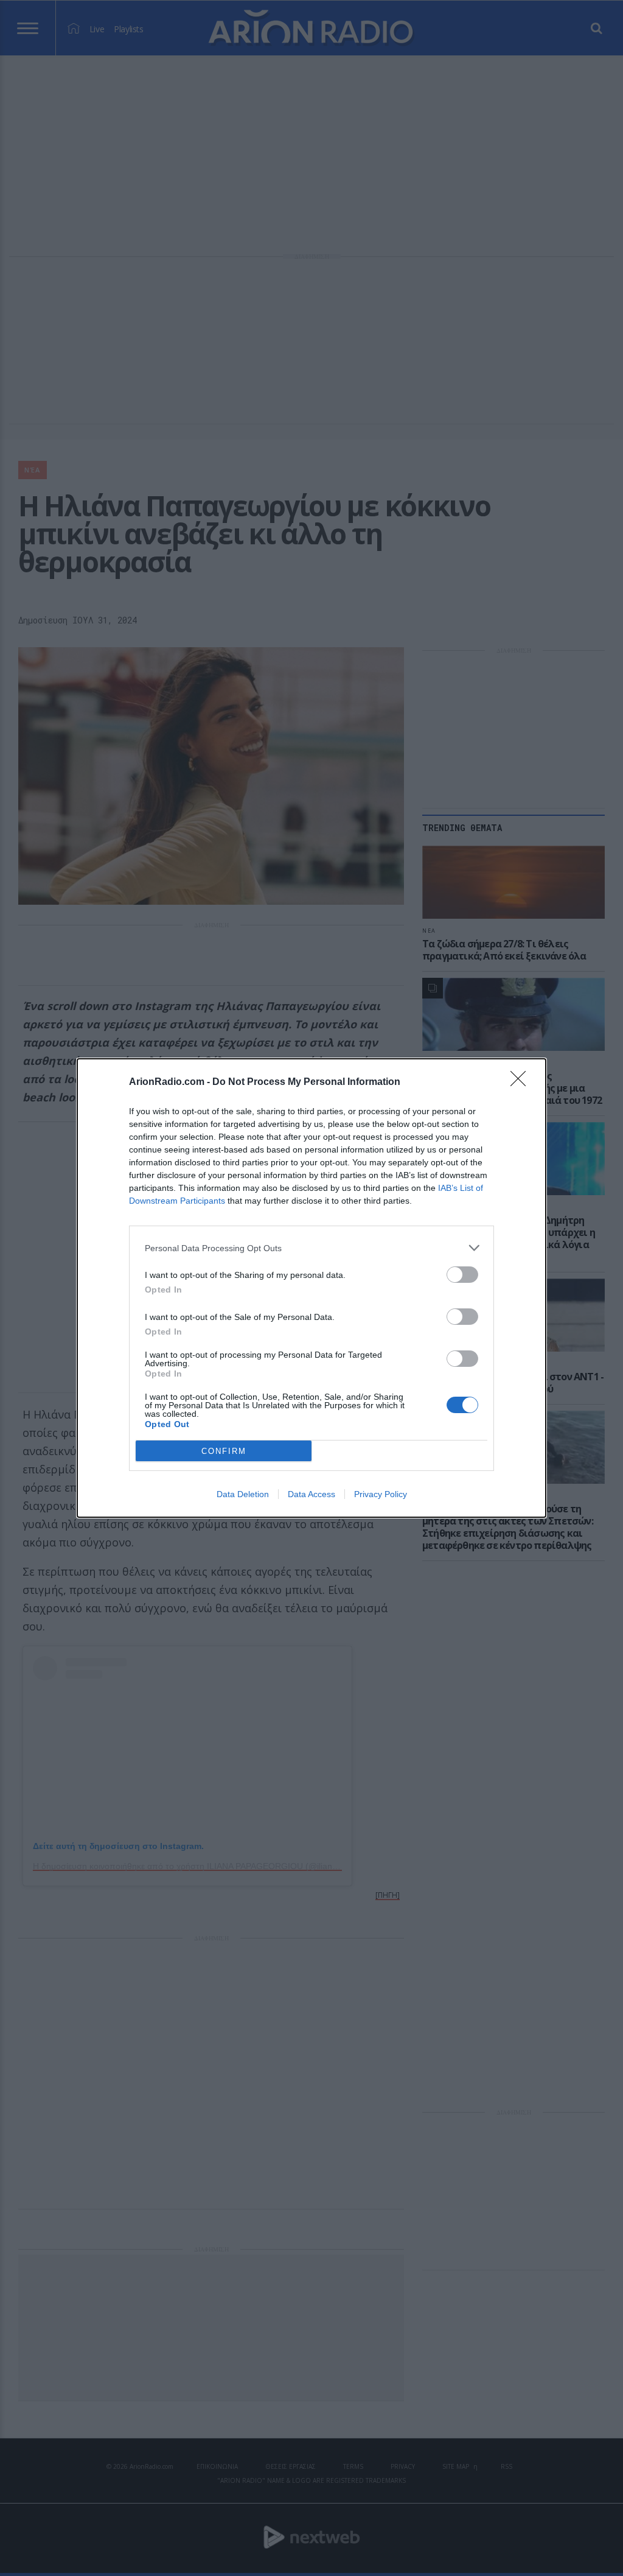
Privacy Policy (381, 1494)
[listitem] (311, 1248)
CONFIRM (224, 1451)
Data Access (311, 1494)
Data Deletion (243, 1494)
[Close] (522, 1083)
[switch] (462, 1275)
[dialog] (311, 1288)
